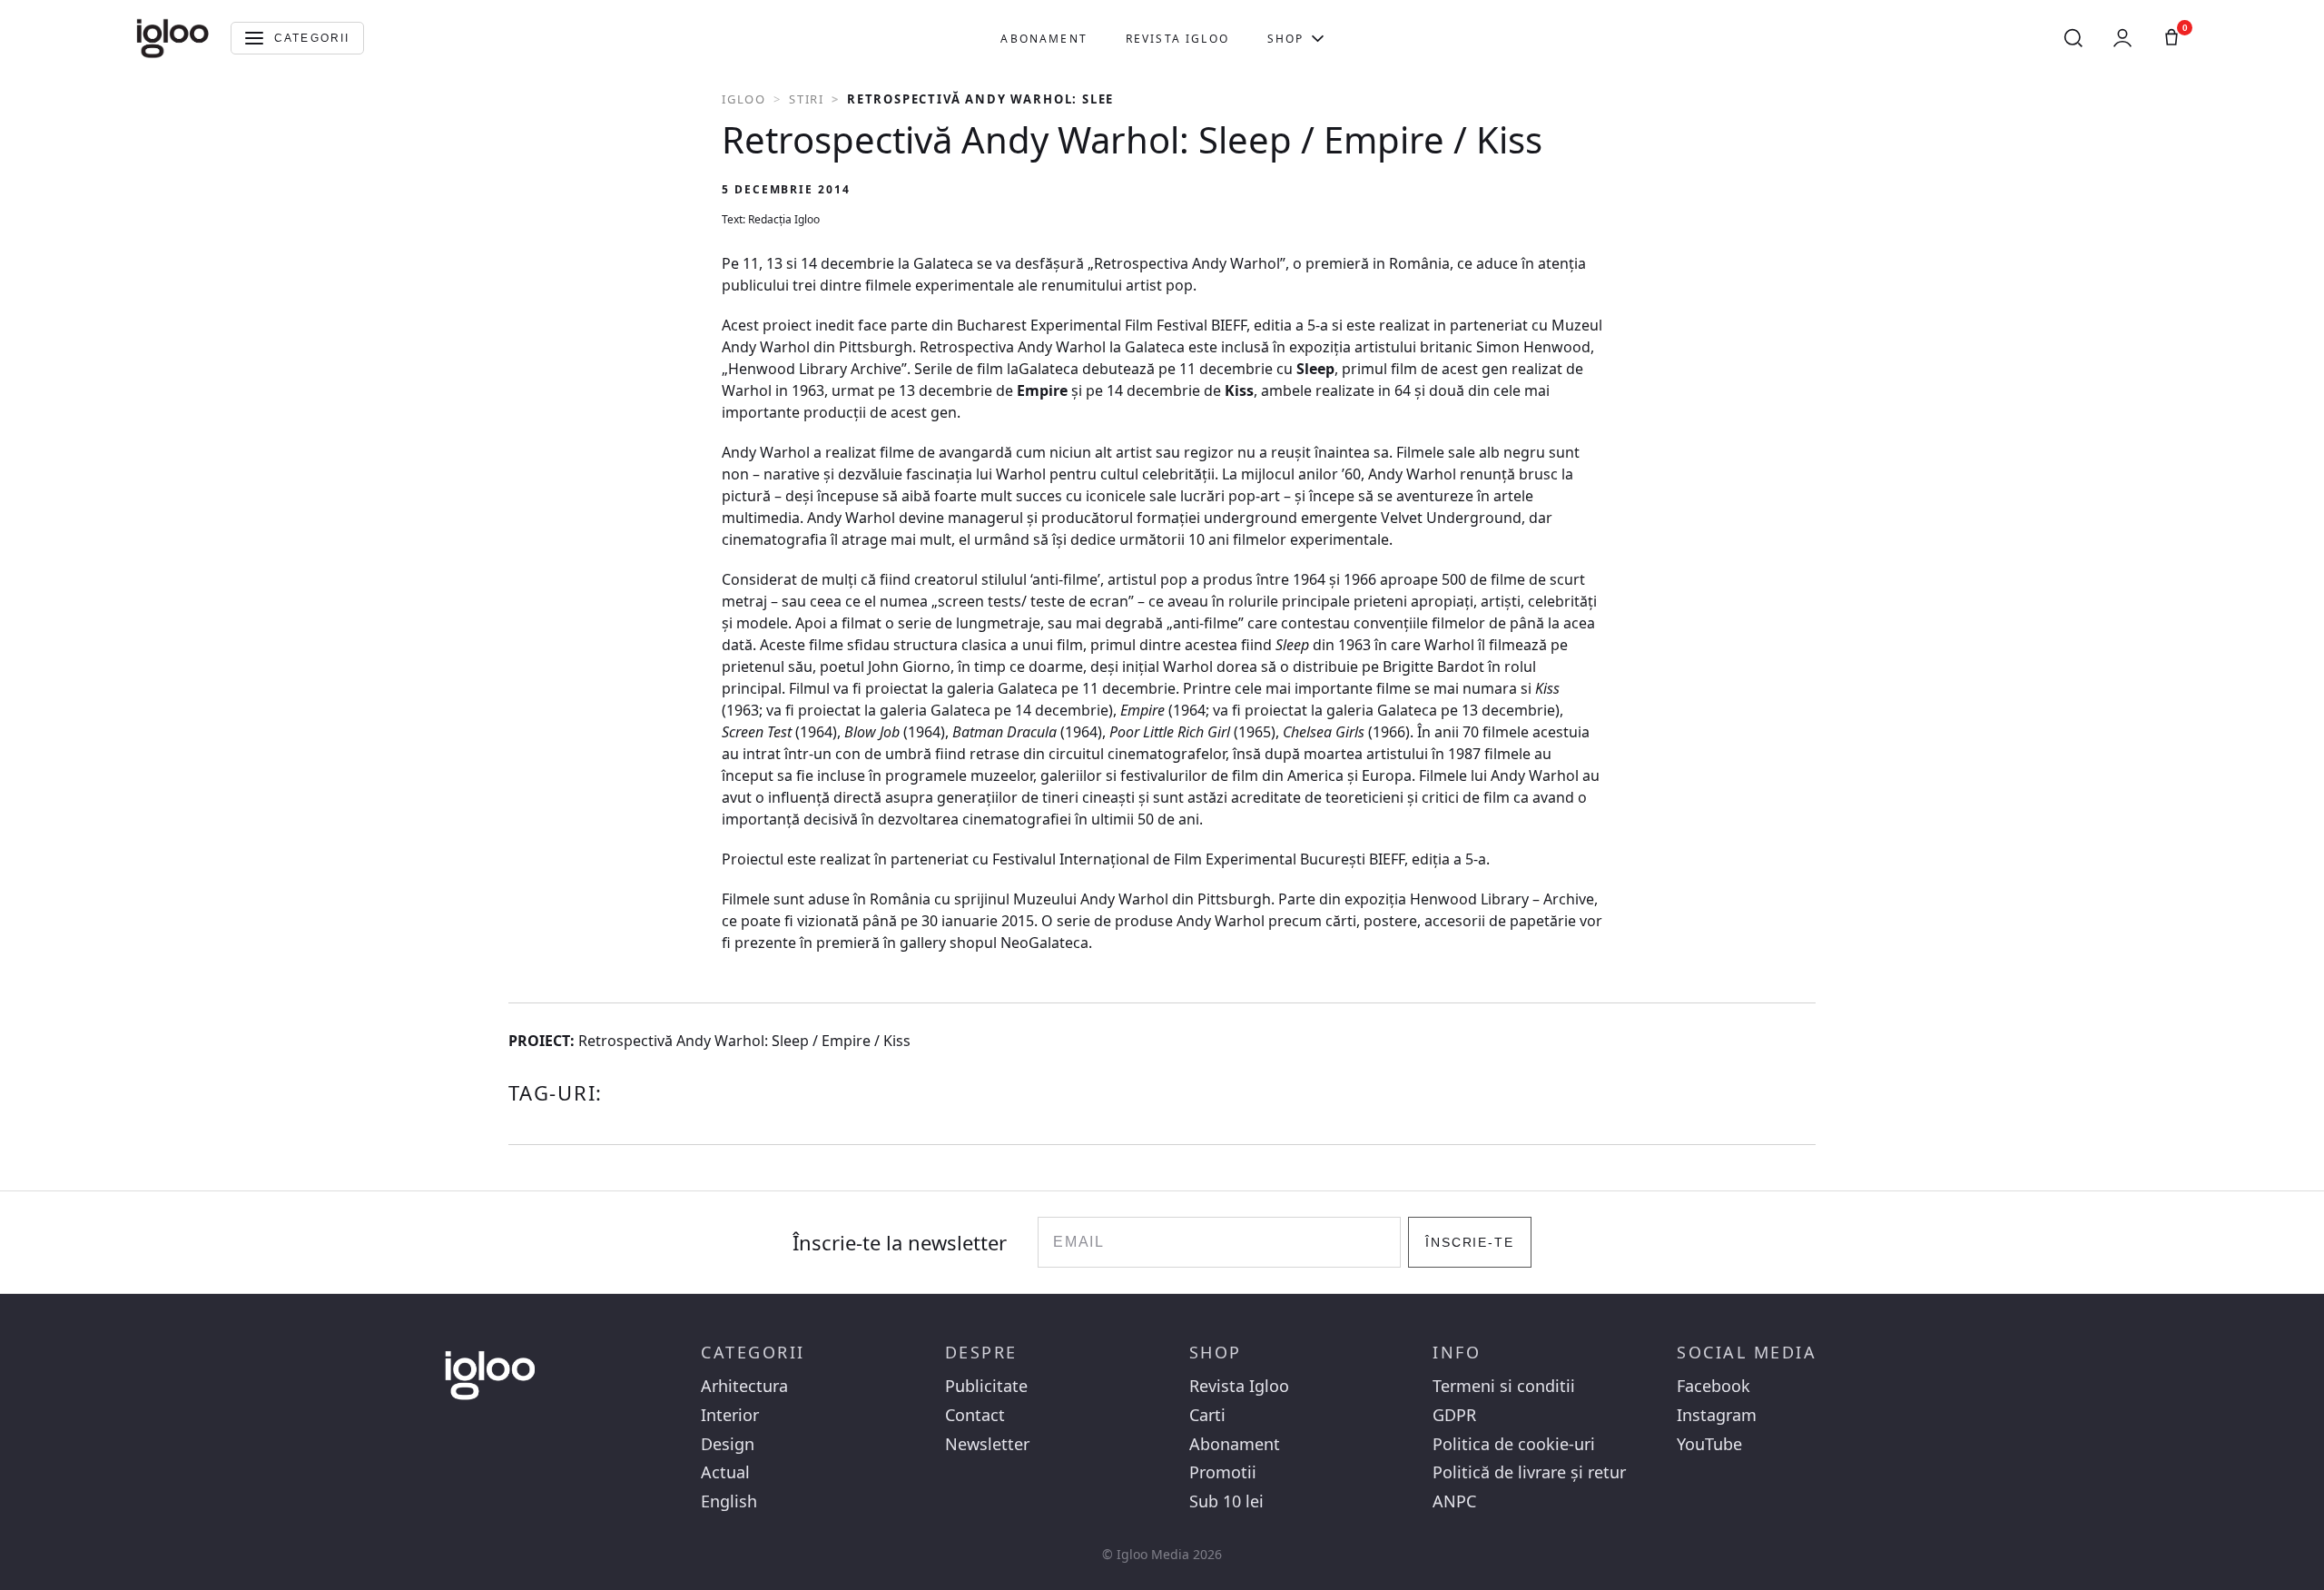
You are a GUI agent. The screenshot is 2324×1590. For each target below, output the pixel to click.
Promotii (1223, 1472)
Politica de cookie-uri (1514, 1444)
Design (728, 1444)
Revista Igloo (1177, 39)
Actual (725, 1472)
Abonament (1044, 39)
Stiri (807, 99)
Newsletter (987, 1444)
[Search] (2073, 38)
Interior (730, 1415)
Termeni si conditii (1504, 1386)
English (729, 1501)
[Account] (2122, 38)
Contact (975, 1415)
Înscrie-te (1470, 1242)
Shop (1286, 39)
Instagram (1717, 1415)
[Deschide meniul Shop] (1318, 38)
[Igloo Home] (172, 38)
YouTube (1709, 1444)
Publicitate (986, 1386)
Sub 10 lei (1226, 1501)
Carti (1207, 1415)
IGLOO (744, 99)
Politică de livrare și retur (1529, 1472)
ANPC (1454, 1501)
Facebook (1713, 1386)
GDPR (1454, 1415)
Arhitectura (744, 1386)
